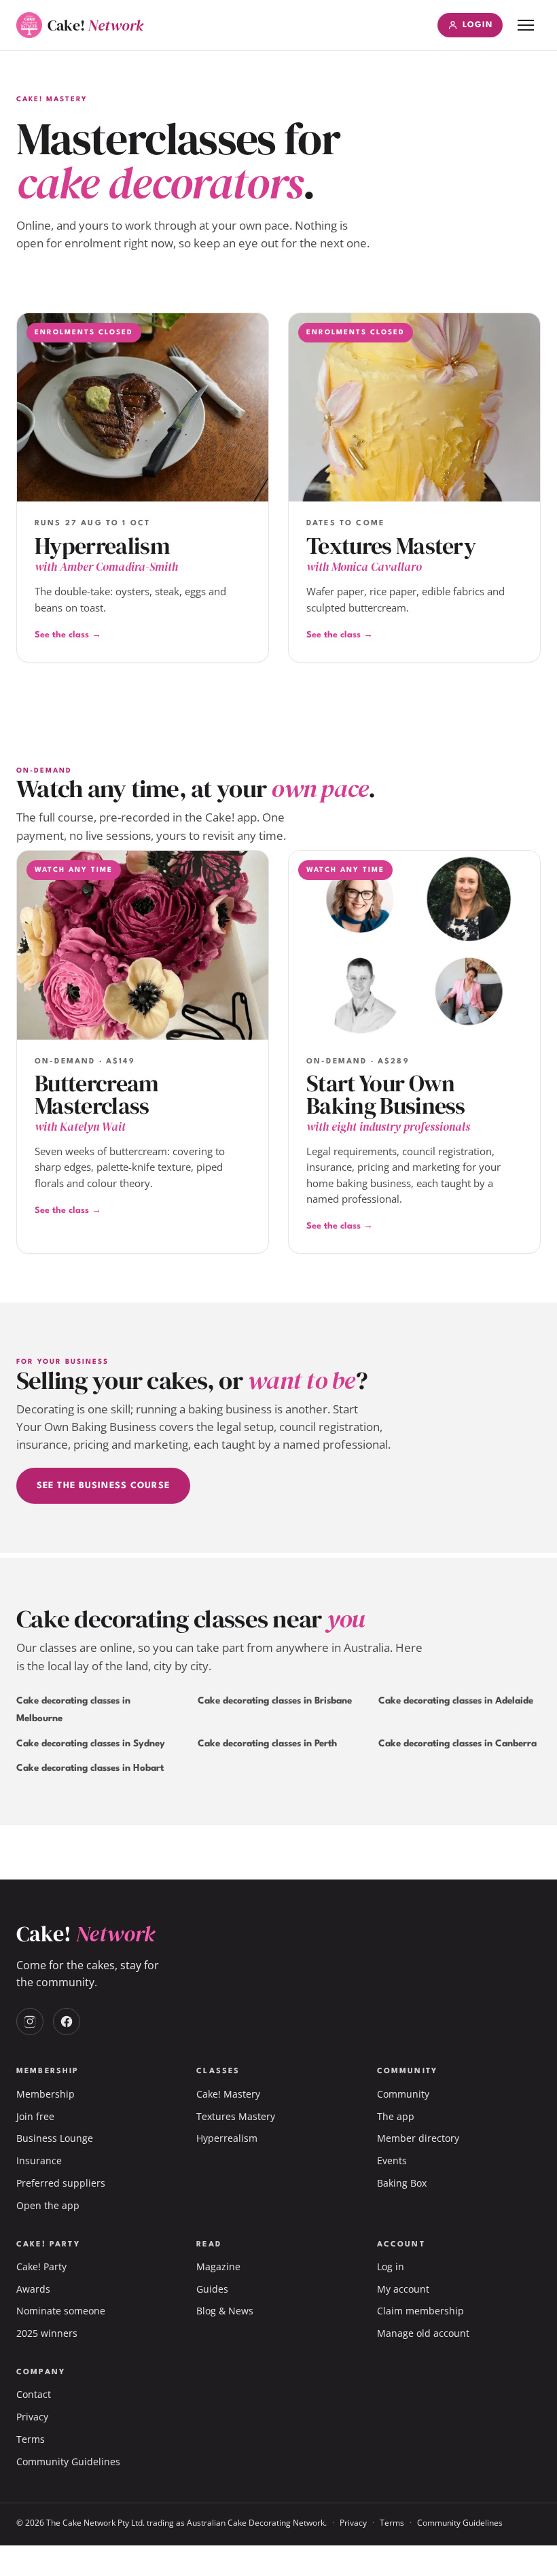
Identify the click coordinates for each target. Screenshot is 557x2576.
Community (403, 2094)
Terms (31, 2439)
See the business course (103, 1486)
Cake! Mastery (228, 2094)
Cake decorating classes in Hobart (90, 1768)
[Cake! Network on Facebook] (67, 2022)
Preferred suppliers (61, 2183)
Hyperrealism (227, 2138)
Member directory (418, 2138)
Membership (46, 2094)
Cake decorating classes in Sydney (91, 1744)
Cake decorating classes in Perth (267, 1744)
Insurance (39, 2160)
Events (392, 2160)
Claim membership (420, 2311)
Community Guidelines (68, 2462)
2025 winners (47, 2333)
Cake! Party (41, 2266)
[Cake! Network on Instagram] (30, 2022)
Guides (212, 2289)
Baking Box (402, 2183)
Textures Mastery (236, 2116)
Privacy (32, 2417)
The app (396, 2116)
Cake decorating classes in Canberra (457, 1744)
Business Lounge (55, 2138)
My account (403, 2289)
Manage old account (423, 2333)
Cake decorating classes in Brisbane (275, 1701)
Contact (34, 2394)
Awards (33, 2289)
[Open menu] (526, 25)
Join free (35, 2116)
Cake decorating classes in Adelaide (456, 1701)
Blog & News (225, 2311)
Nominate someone (61, 2311)
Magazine (218, 2266)
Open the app (48, 2205)
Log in (391, 2266)
